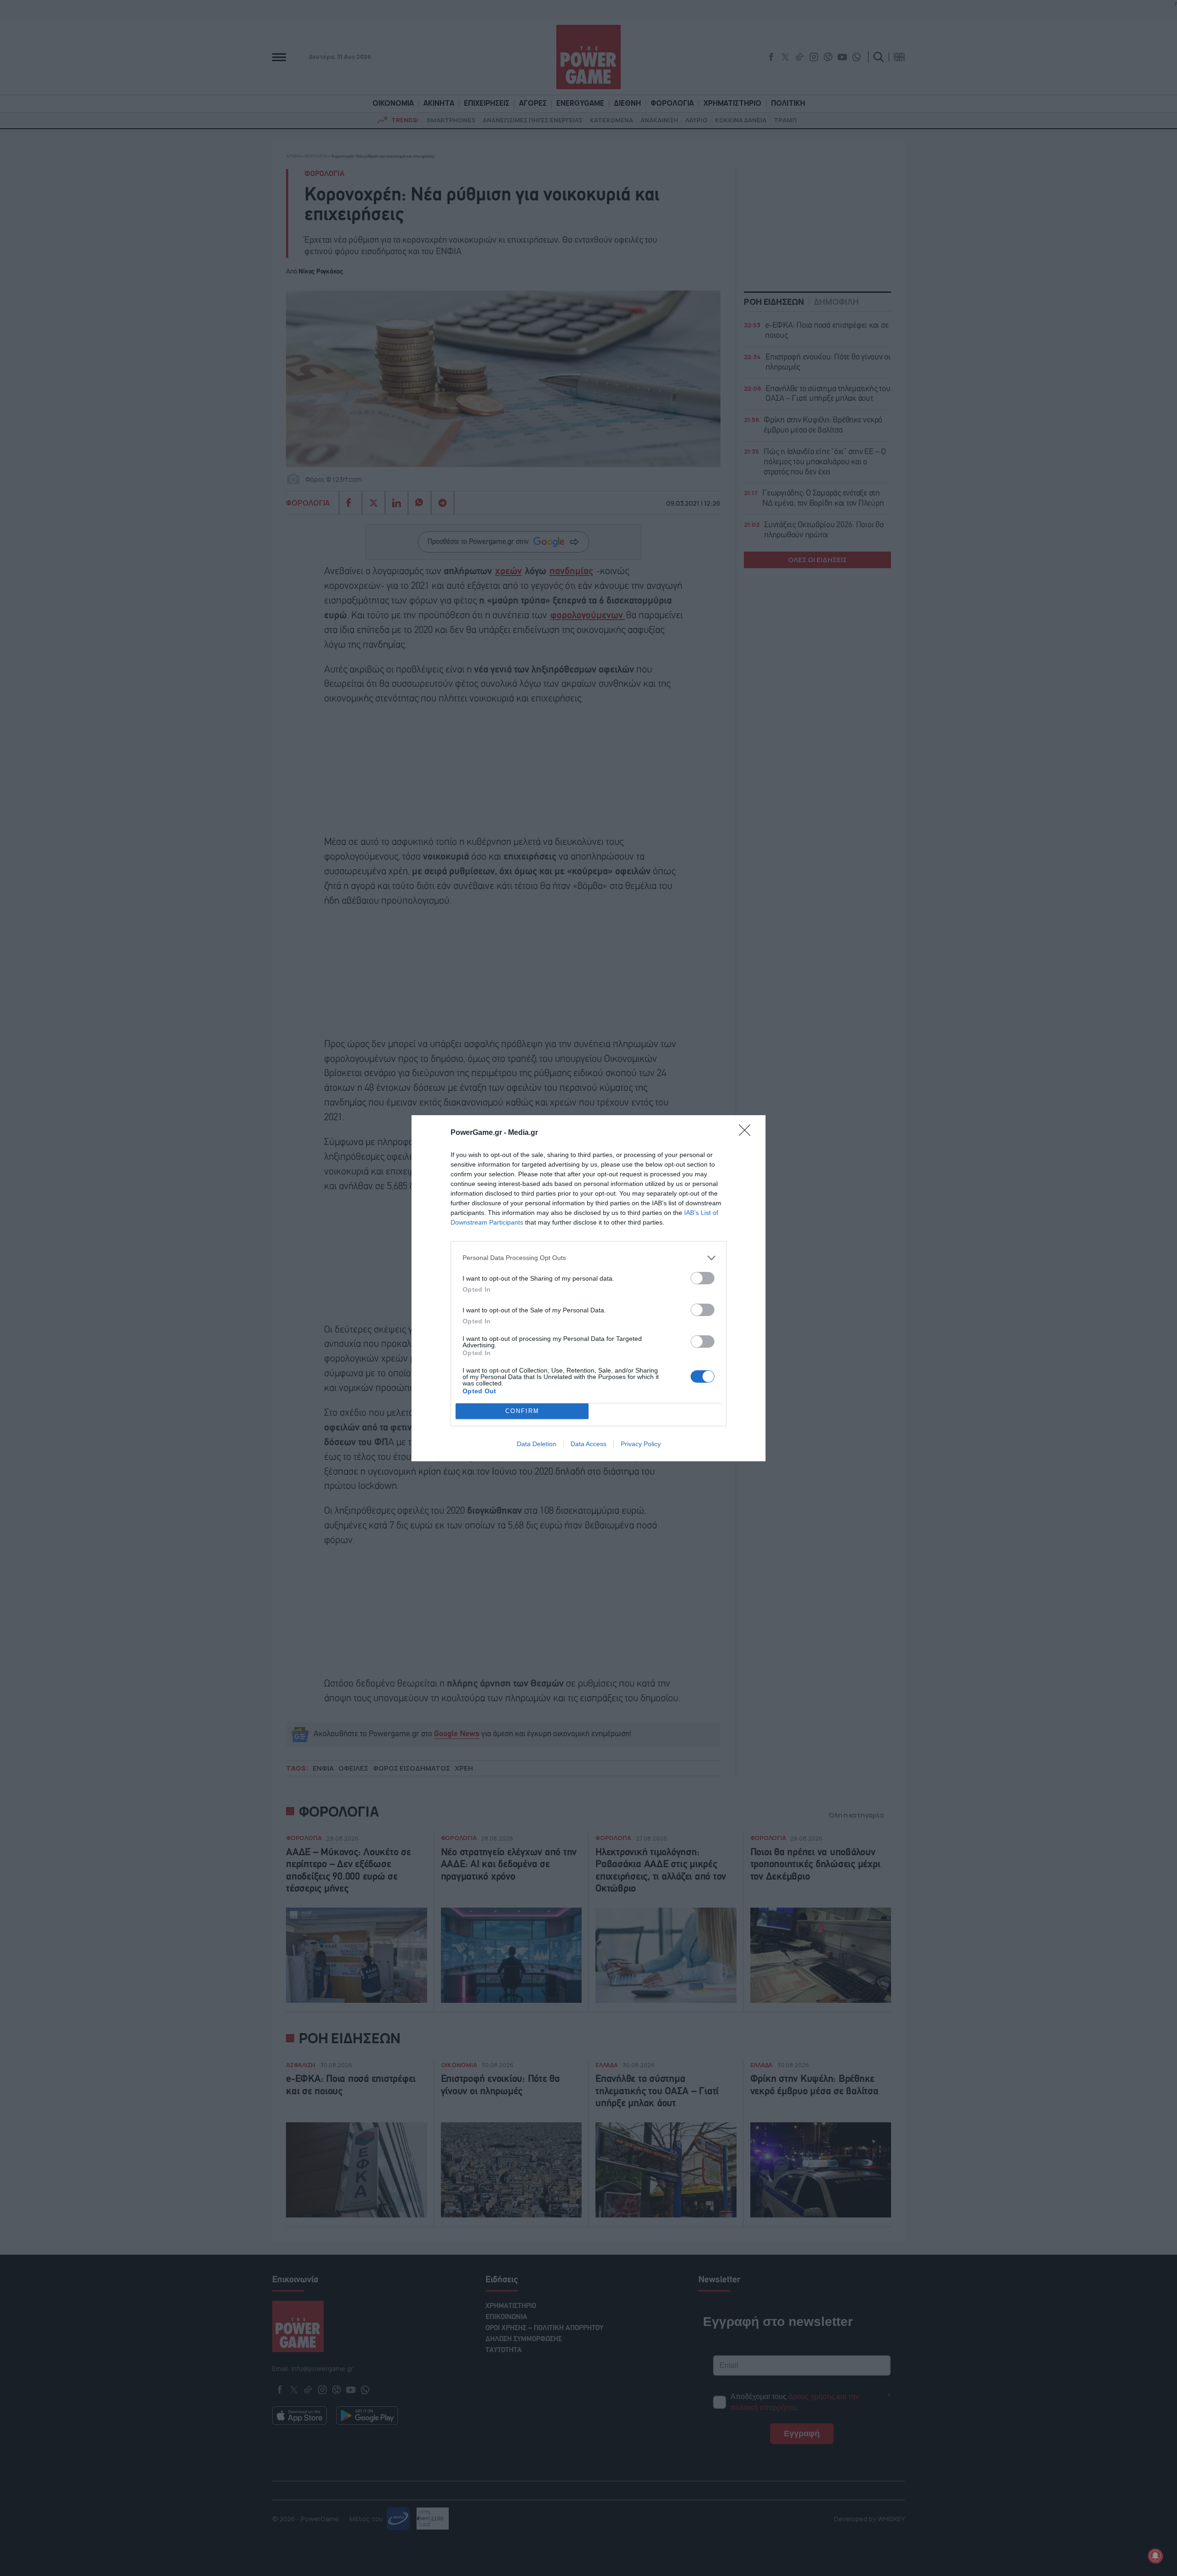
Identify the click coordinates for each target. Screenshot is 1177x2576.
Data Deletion (537, 1444)
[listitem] (588, 1258)
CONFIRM (522, 1411)
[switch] (703, 1278)
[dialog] (588, 1288)
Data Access (588, 1444)
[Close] (748, 1133)
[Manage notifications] (1155, 2556)
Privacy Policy (641, 1444)
